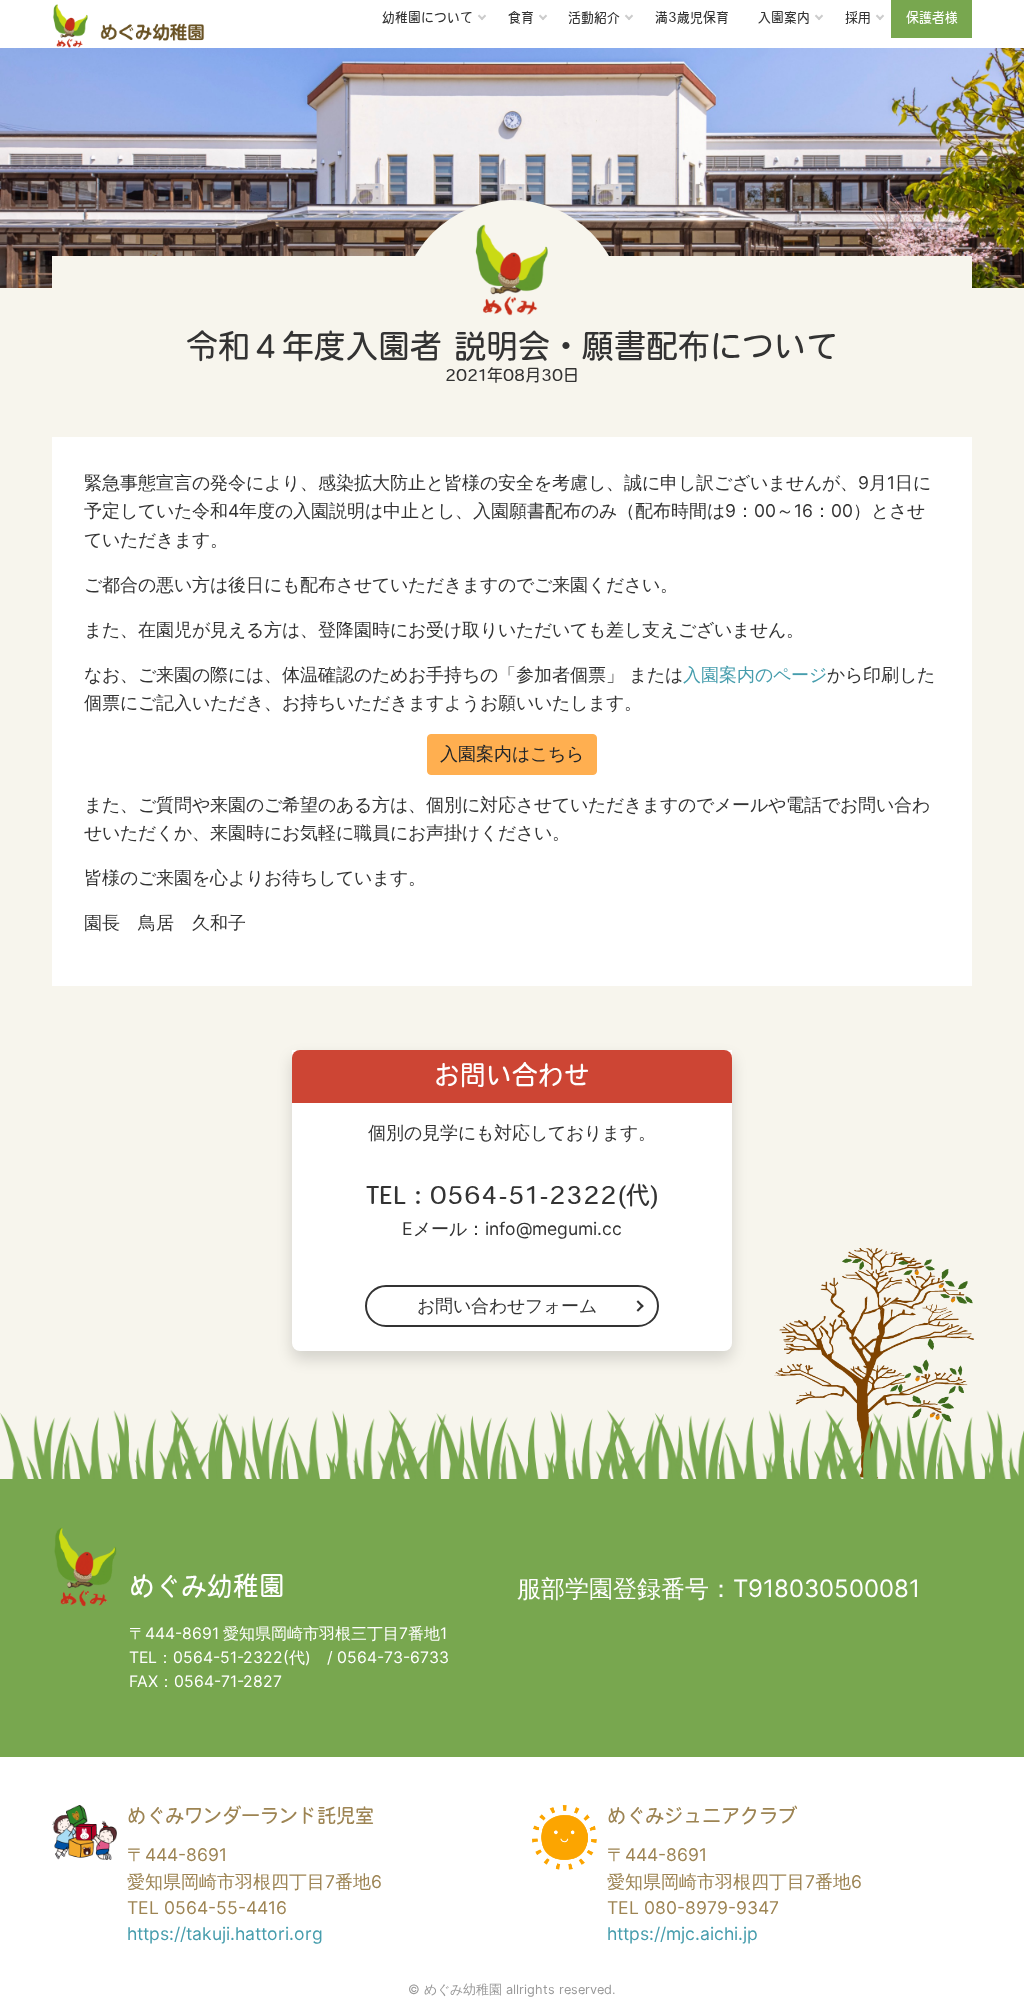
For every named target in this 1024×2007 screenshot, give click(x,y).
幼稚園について (427, 18)
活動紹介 (594, 18)
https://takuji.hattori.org (225, 1933)
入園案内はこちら (512, 753)
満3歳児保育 (692, 18)
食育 (521, 18)
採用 (858, 18)
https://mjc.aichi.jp (682, 1933)
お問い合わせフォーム (507, 1305)
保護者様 (932, 18)
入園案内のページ (755, 674)
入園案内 (784, 18)
